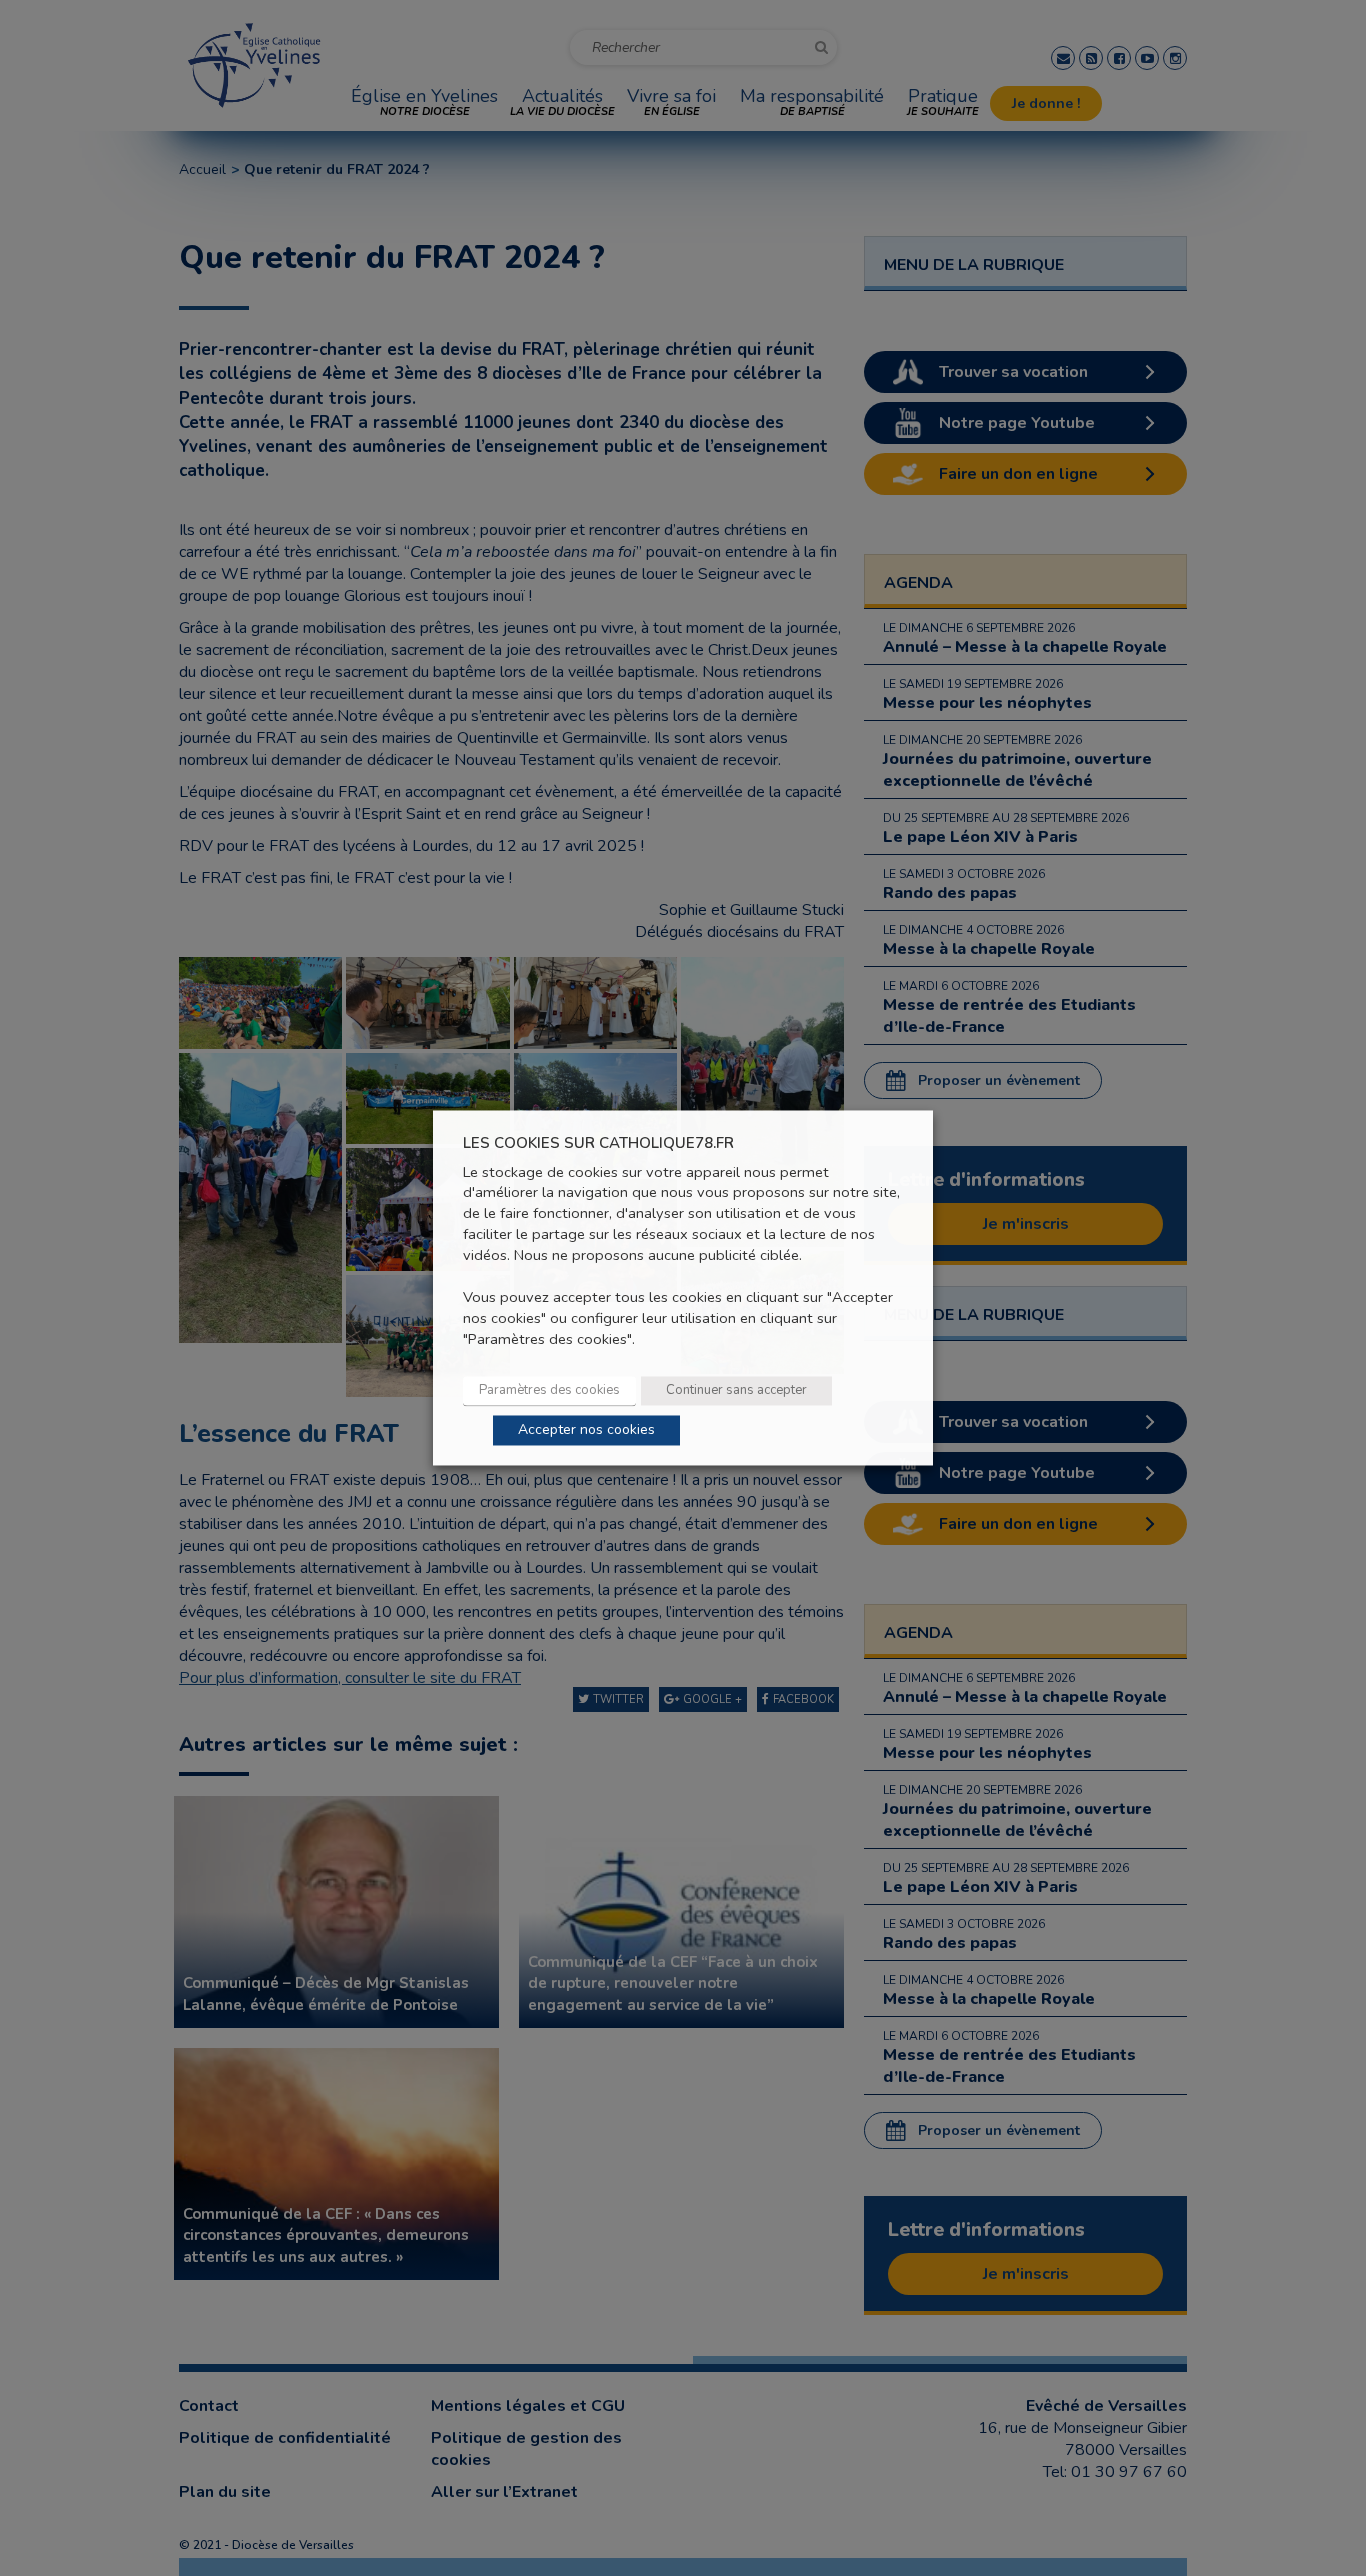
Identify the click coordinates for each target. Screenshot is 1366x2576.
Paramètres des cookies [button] (549, 1391)
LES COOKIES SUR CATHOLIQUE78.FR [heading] (598, 1143)
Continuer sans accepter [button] (736, 1391)
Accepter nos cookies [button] (586, 1430)
